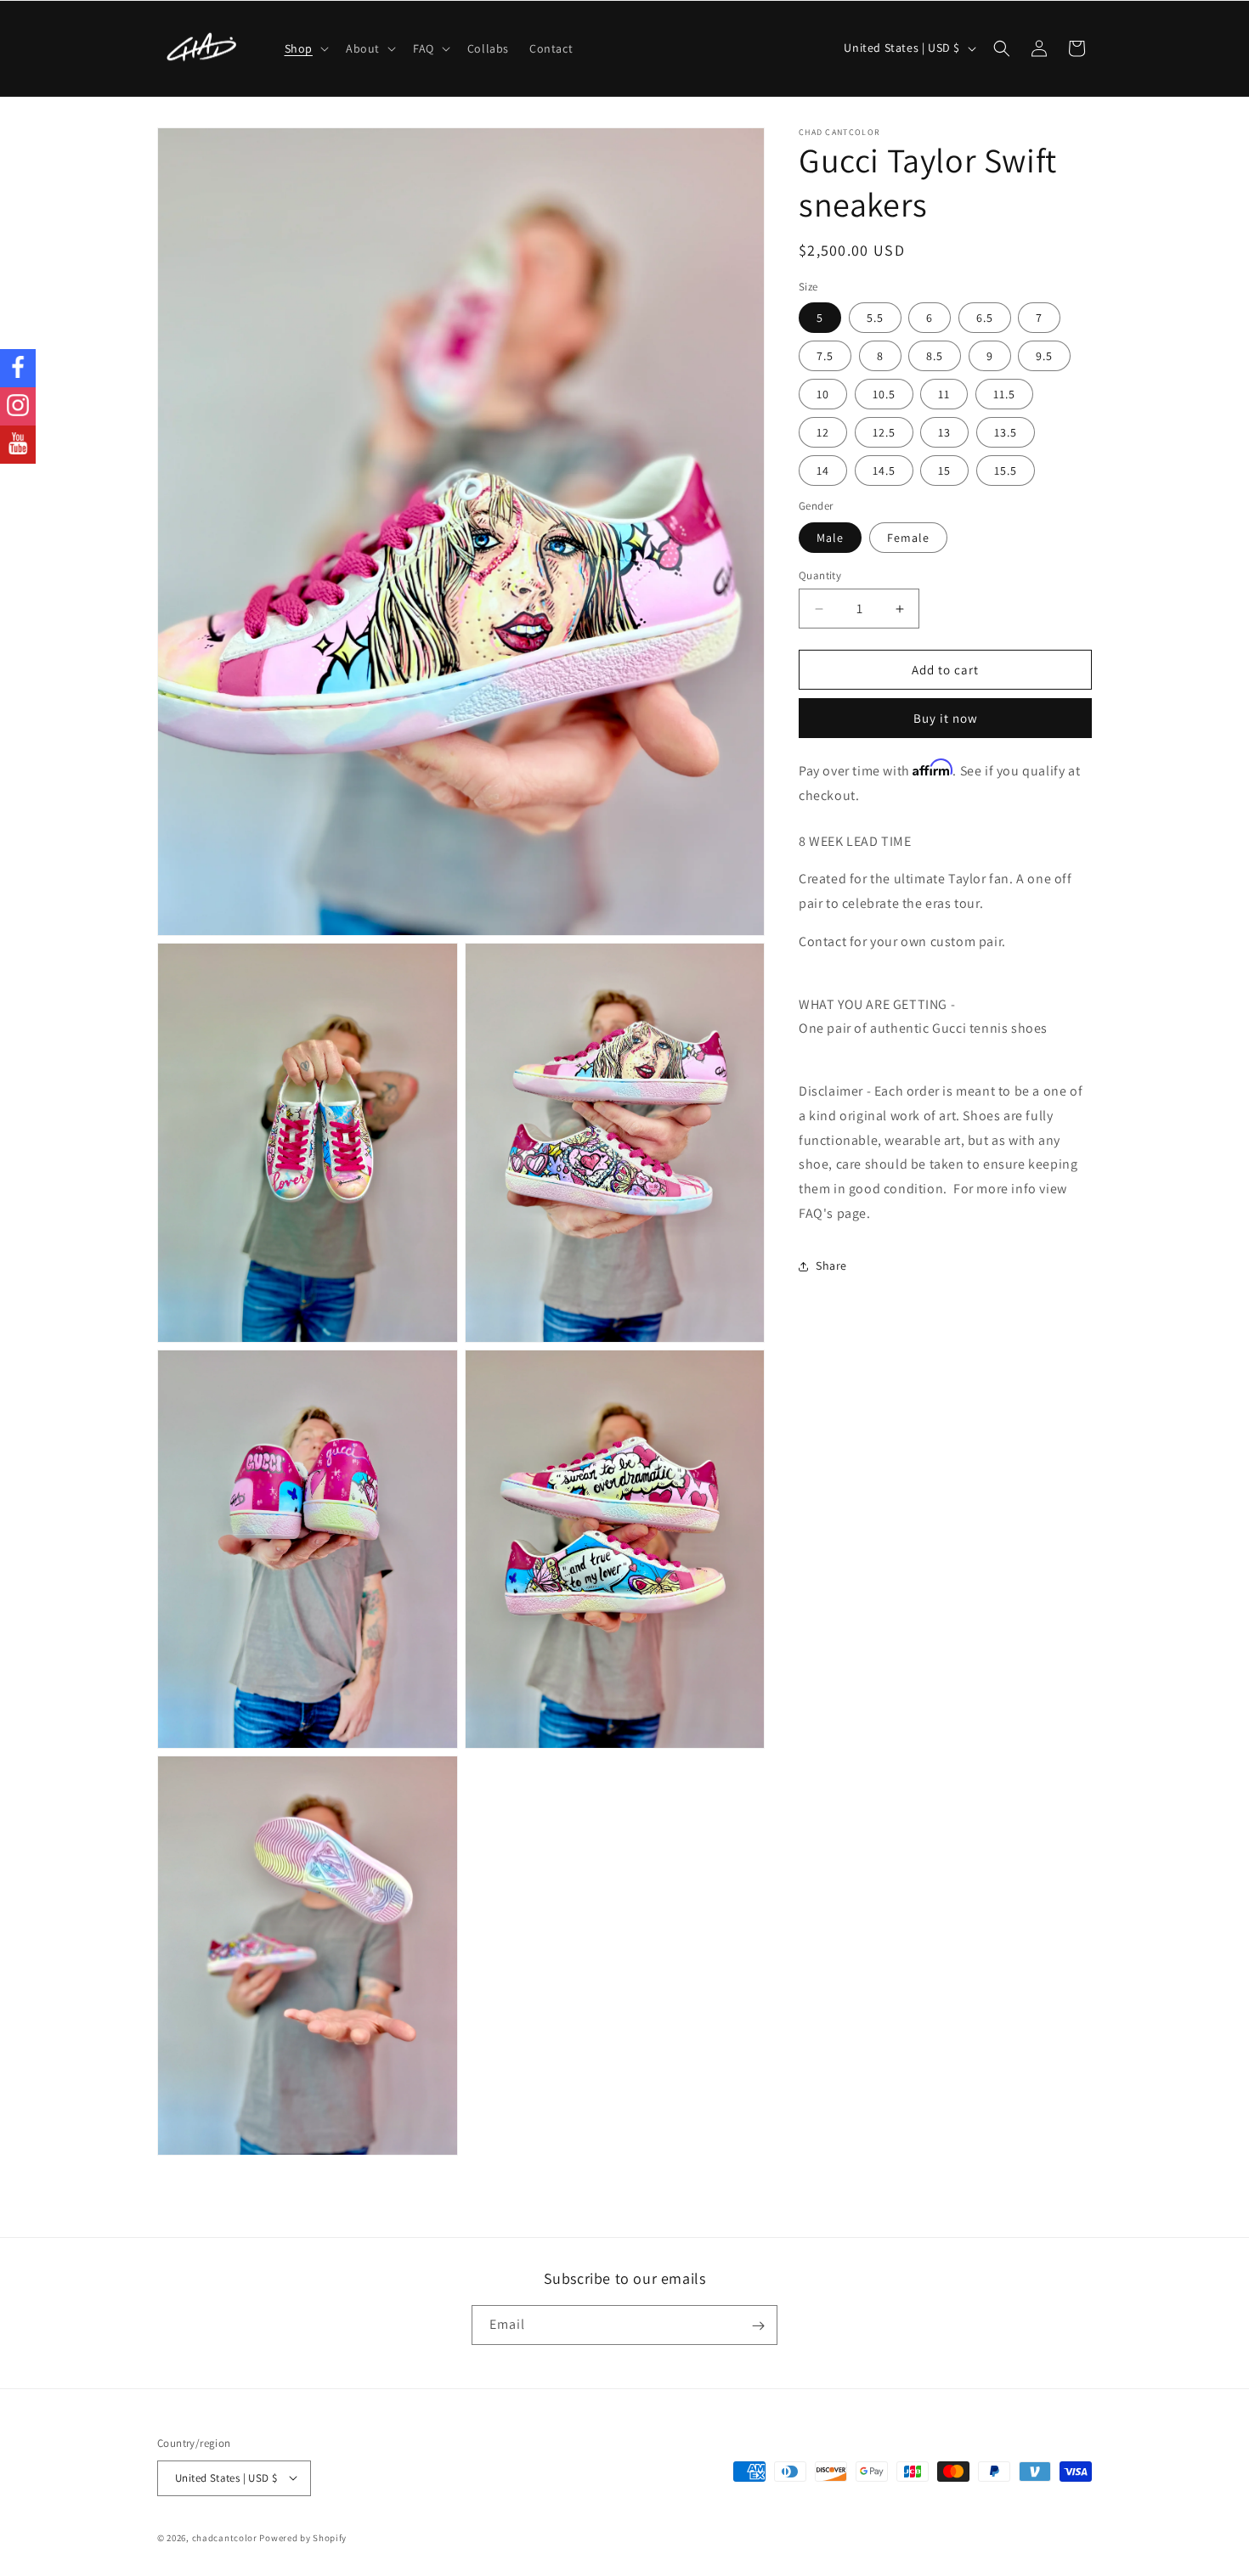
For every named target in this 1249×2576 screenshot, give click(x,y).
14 (823, 471)
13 (944, 432)
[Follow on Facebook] (18, 368)
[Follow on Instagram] (18, 406)
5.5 (875, 318)
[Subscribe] (758, 2326)
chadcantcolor (225, 2537)
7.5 (825, 356)
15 (944, 471)
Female (908, 538)
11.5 (1004, 394)
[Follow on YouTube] (18, 445)
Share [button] (831, 1265)
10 (823, 394)
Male (830, 538)
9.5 (1044, 356)
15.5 (1006, 471)
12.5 (884, 432)
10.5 (884, 394)
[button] (305, 48)
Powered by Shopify (303, 2537)
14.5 (884, 471)
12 (823, 432)
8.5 (935, 356)
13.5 (1006, 432)
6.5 (985, 318)
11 (944, 394)
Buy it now (946, 718)
